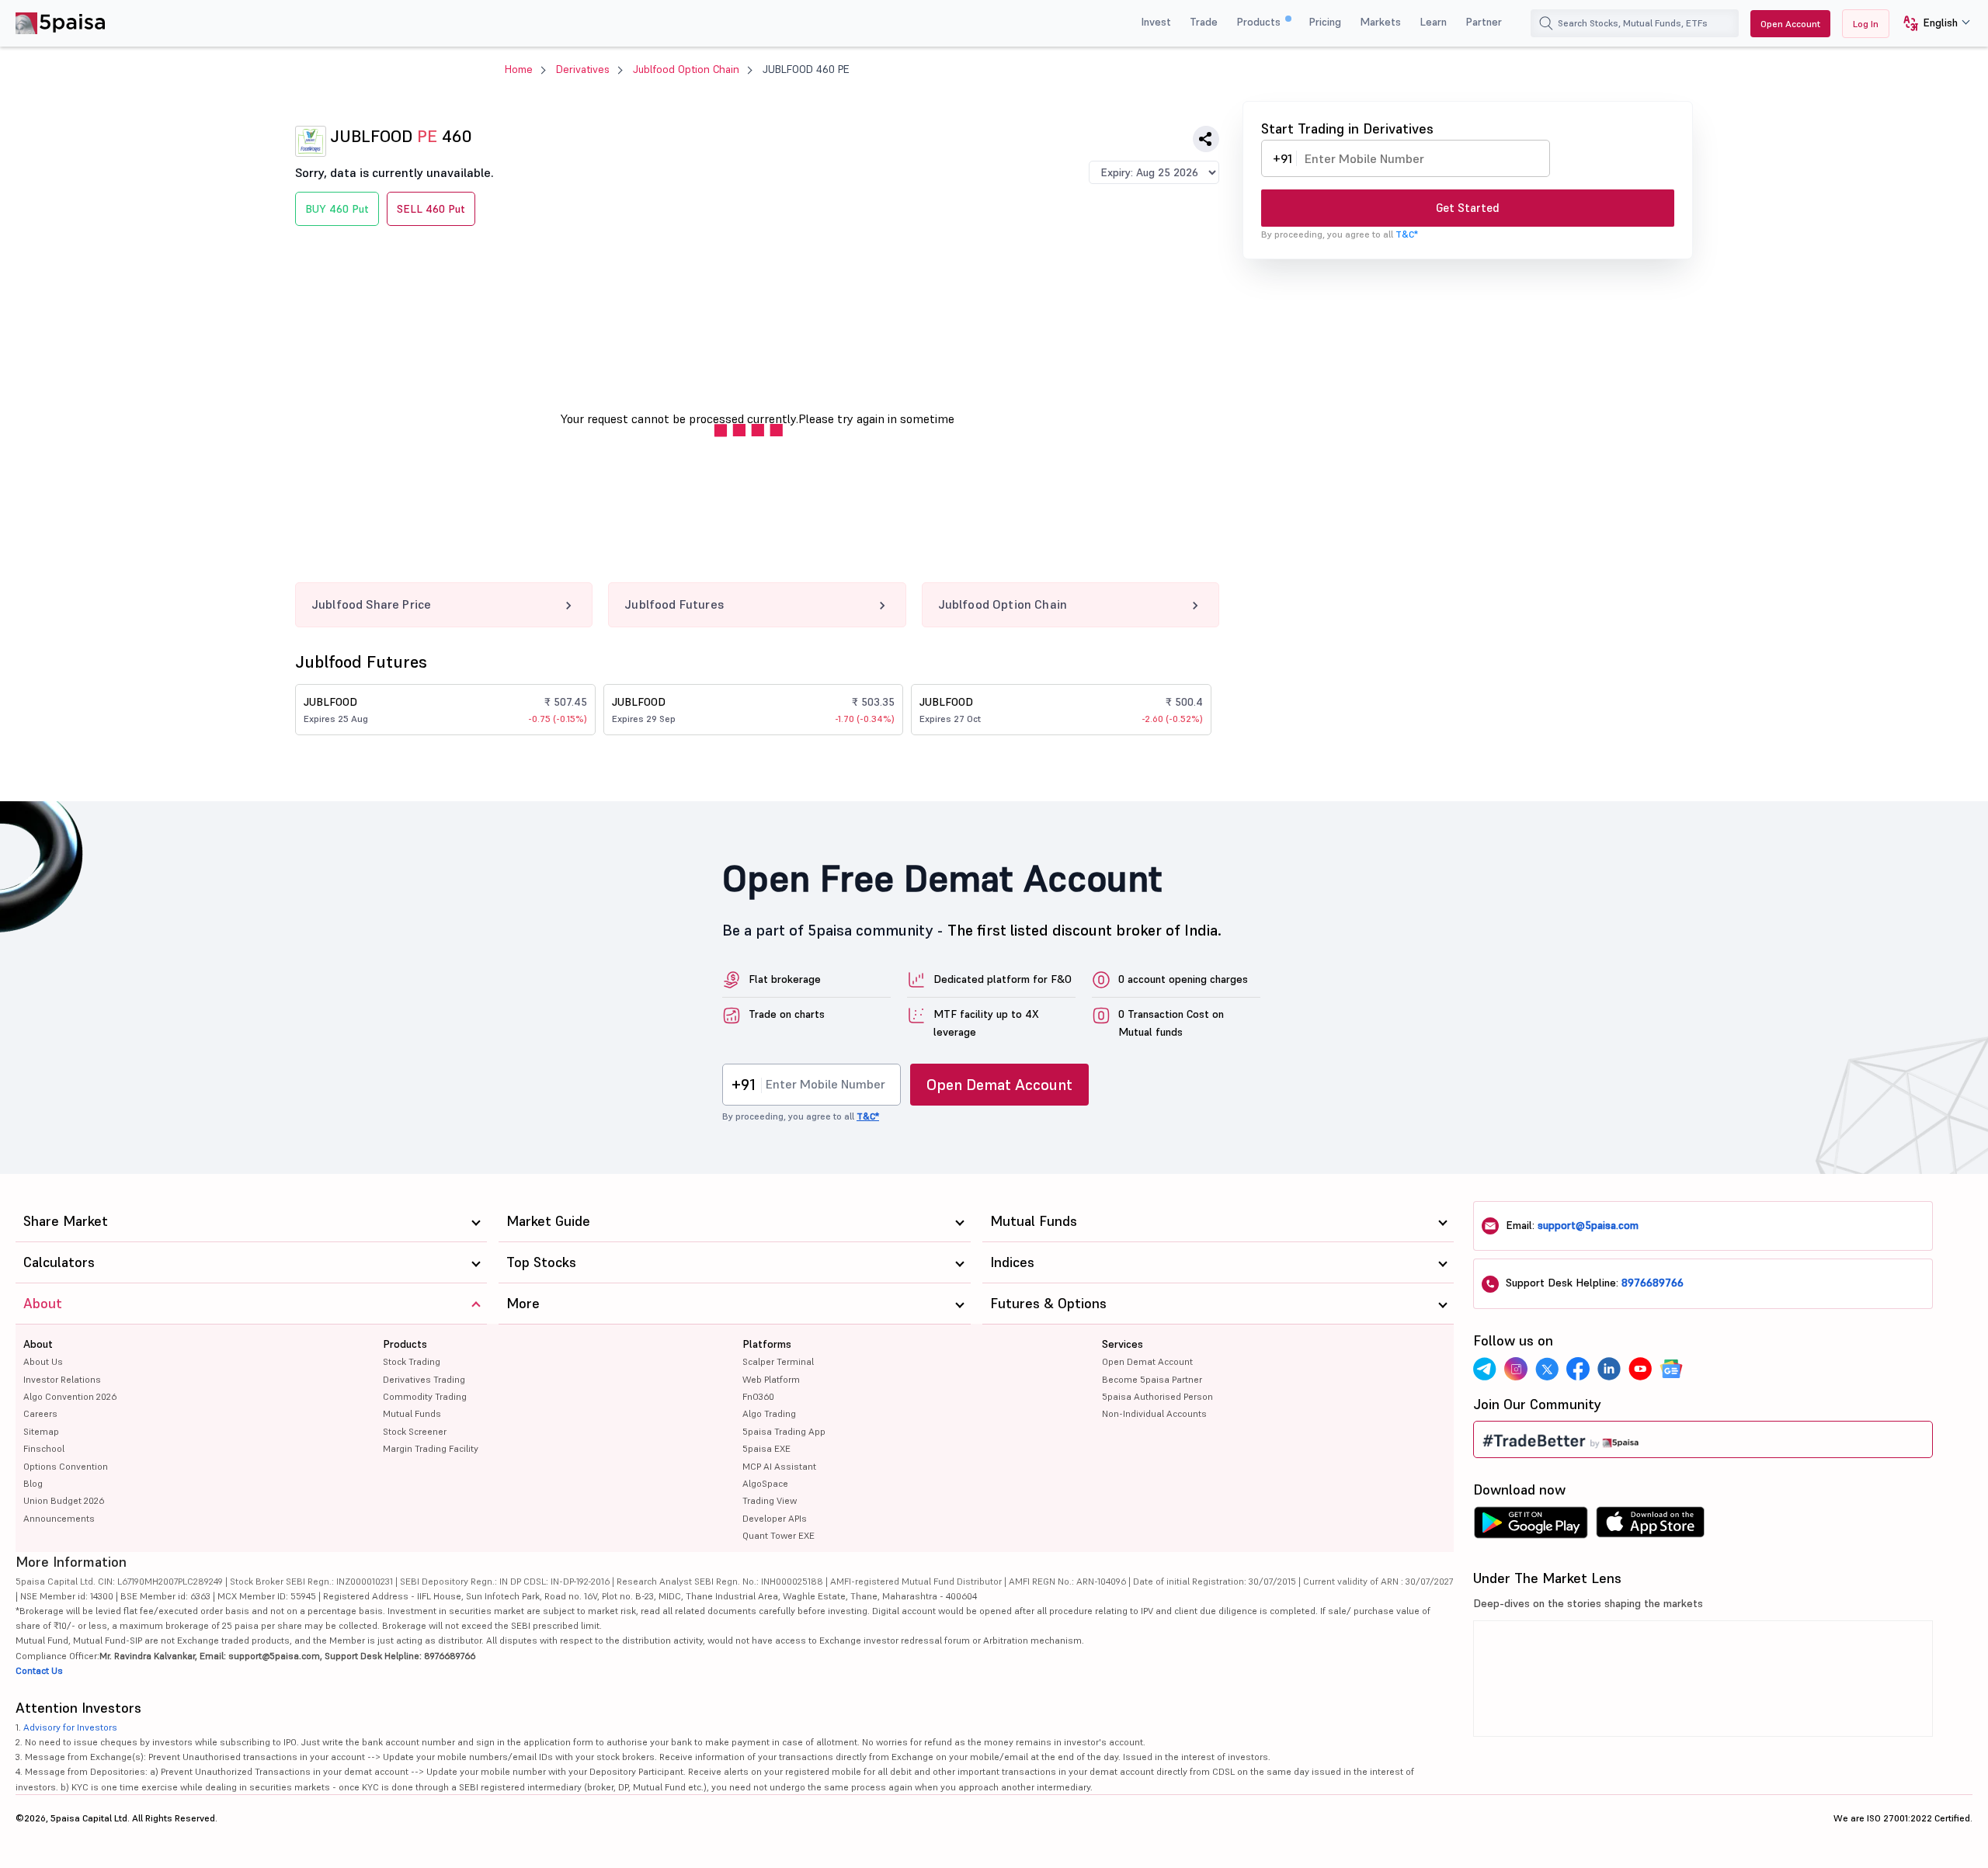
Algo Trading (769, 1413)
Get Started (1468, 208)
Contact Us (39, 1670)
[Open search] (1546, 23)
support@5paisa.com (1588, 1225)
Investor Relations (62, 1379)
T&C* (1407, 234)
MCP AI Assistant (779, 1466)
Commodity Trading (425, 1396)
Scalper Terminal (778, 1361)
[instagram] (1516, 1369)
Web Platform (771, 1379)
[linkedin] (1609, 1369)
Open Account (1790, 24)
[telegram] (1485, 1369)
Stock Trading (412, 1361)
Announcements (59, 1518)
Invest (1156, 22)
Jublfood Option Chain (686, 69)
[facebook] (1578, 1369)
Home (519, 69)
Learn (1433, 22)
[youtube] (1640, 1369)
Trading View (770, 1500)
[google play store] (1531, 1526)
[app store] (1651, 1526)
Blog (33, 1483)
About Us (43, 1361)
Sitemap (41, 1431)
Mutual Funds (412, 1413)
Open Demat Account (999, 1085)
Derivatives (583, 69)
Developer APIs (775, 1518)
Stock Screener (415, 1431)
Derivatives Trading (424, 1379)
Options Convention (66, 1466)
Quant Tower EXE (779, 1535)
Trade (1204, 22)
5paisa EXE (766, 1448)
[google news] (1671, 1369)
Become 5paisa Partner (1152, 1379)
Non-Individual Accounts (1154, 1413)
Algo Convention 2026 (70, 1396)
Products (1260, 22)
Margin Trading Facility (431, 1448)
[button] (1931, 24)
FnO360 (758, 1396)
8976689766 (1653, 1283)
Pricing (1325, 22)
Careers (40, 1413)
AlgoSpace (765, 1483)
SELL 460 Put (431, 209)
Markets (1380, 22)
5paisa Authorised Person (1157, 1396)
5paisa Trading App (784, 1431)
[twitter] (1547, 1369)
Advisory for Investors (70, 1727)
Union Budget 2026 (64, 1500)
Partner (1484, 22)
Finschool (44, 1448)
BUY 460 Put (337, 209)
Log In (1866, 24)
